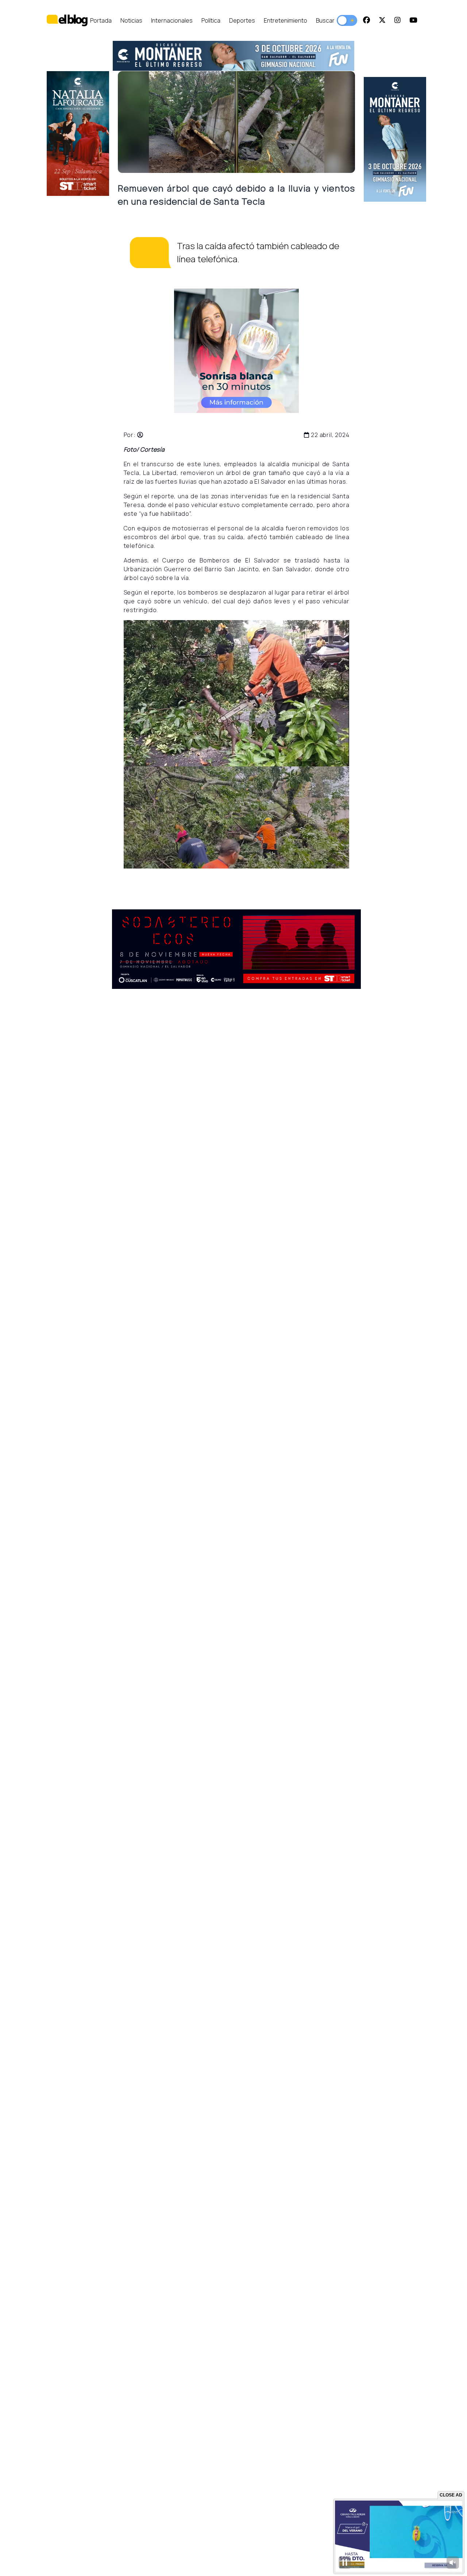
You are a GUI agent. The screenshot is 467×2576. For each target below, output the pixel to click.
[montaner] (233, 56)
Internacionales (172, 20)
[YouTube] (413, 20)
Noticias (131, 20)
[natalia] (78, 134)
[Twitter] (382, 20)
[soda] (237, 949)
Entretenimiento (285, 20)
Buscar (325, 20)
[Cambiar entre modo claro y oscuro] (347, 20)
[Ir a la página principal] (67, 20)
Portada (101, 20)
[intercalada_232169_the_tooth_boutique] (236, 351)
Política (211, 20)
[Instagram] (397, 20)
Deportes (242, 20)
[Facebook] (366, 20)
